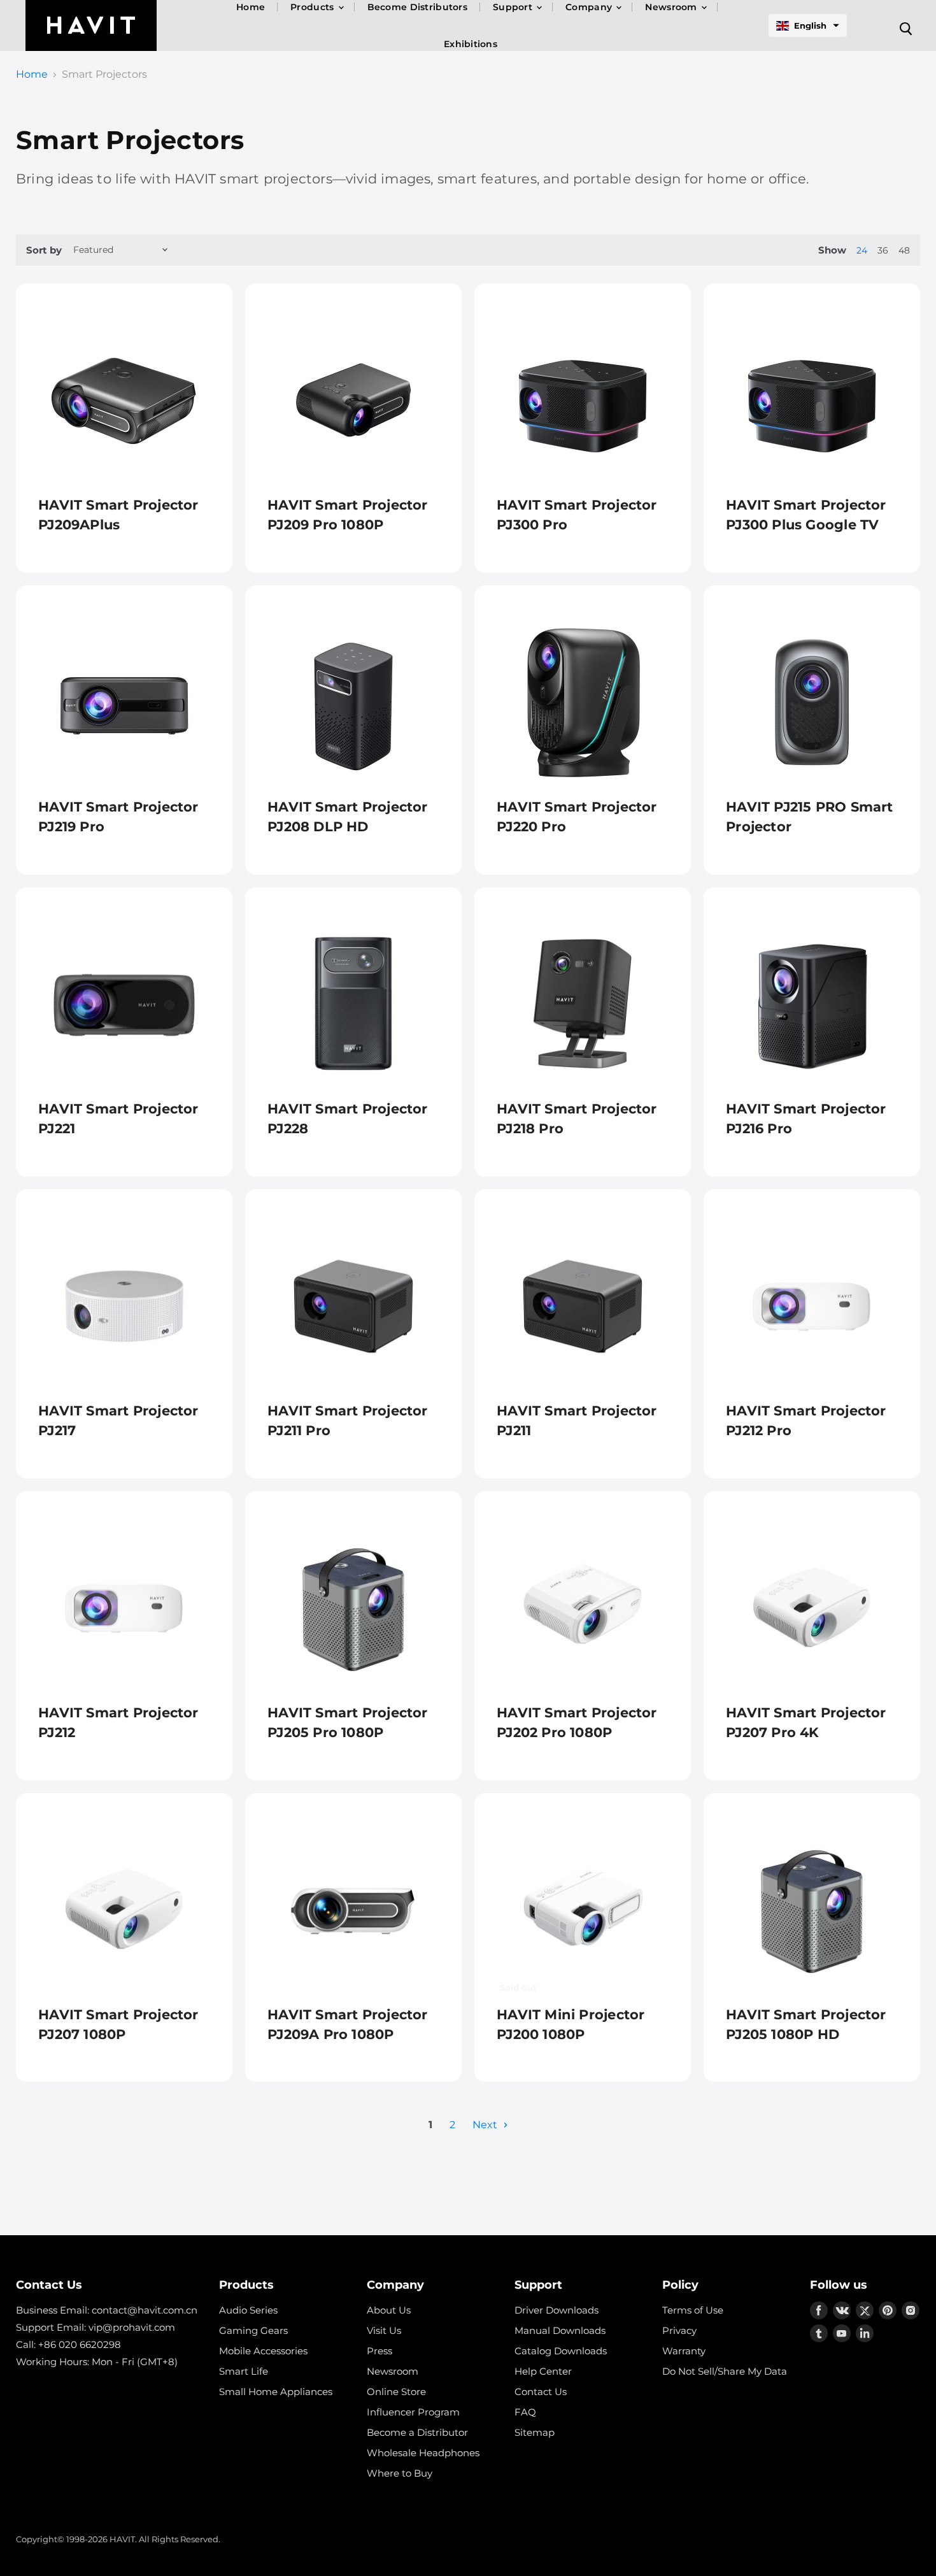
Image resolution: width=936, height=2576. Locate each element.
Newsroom (393, 2371)
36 (883, 250)
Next (486, 2125)
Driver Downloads (557, 2310)
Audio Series (248, 2310)
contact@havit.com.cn (145, 2310)
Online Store (396, 2392)
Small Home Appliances (276, 2392)
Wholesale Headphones (423, 2453)
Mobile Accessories (263, 2351)
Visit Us (384, 2330)
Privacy (679, 2330)
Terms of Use (693, 2310)
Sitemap (535, 2432)
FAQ (525, 2412)
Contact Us (541, 2392)
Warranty (684, 2351)
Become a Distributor (417, 2432)
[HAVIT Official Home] (91, 25)
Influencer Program (413, 2412)
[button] (808, 25)
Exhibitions (471, 44)
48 (904, 250)
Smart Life (244, 2371)
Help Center (543, 2371)
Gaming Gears (253, 2330)
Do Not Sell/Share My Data (725, 2371)
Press (379, 2351)
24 (862, 250)
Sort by (44, 250)
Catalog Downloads (561, 2351)
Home (32, 75)
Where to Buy (400, 2473)
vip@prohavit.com (132, 2327)
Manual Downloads (560, 2330)
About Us (389, 2310)
